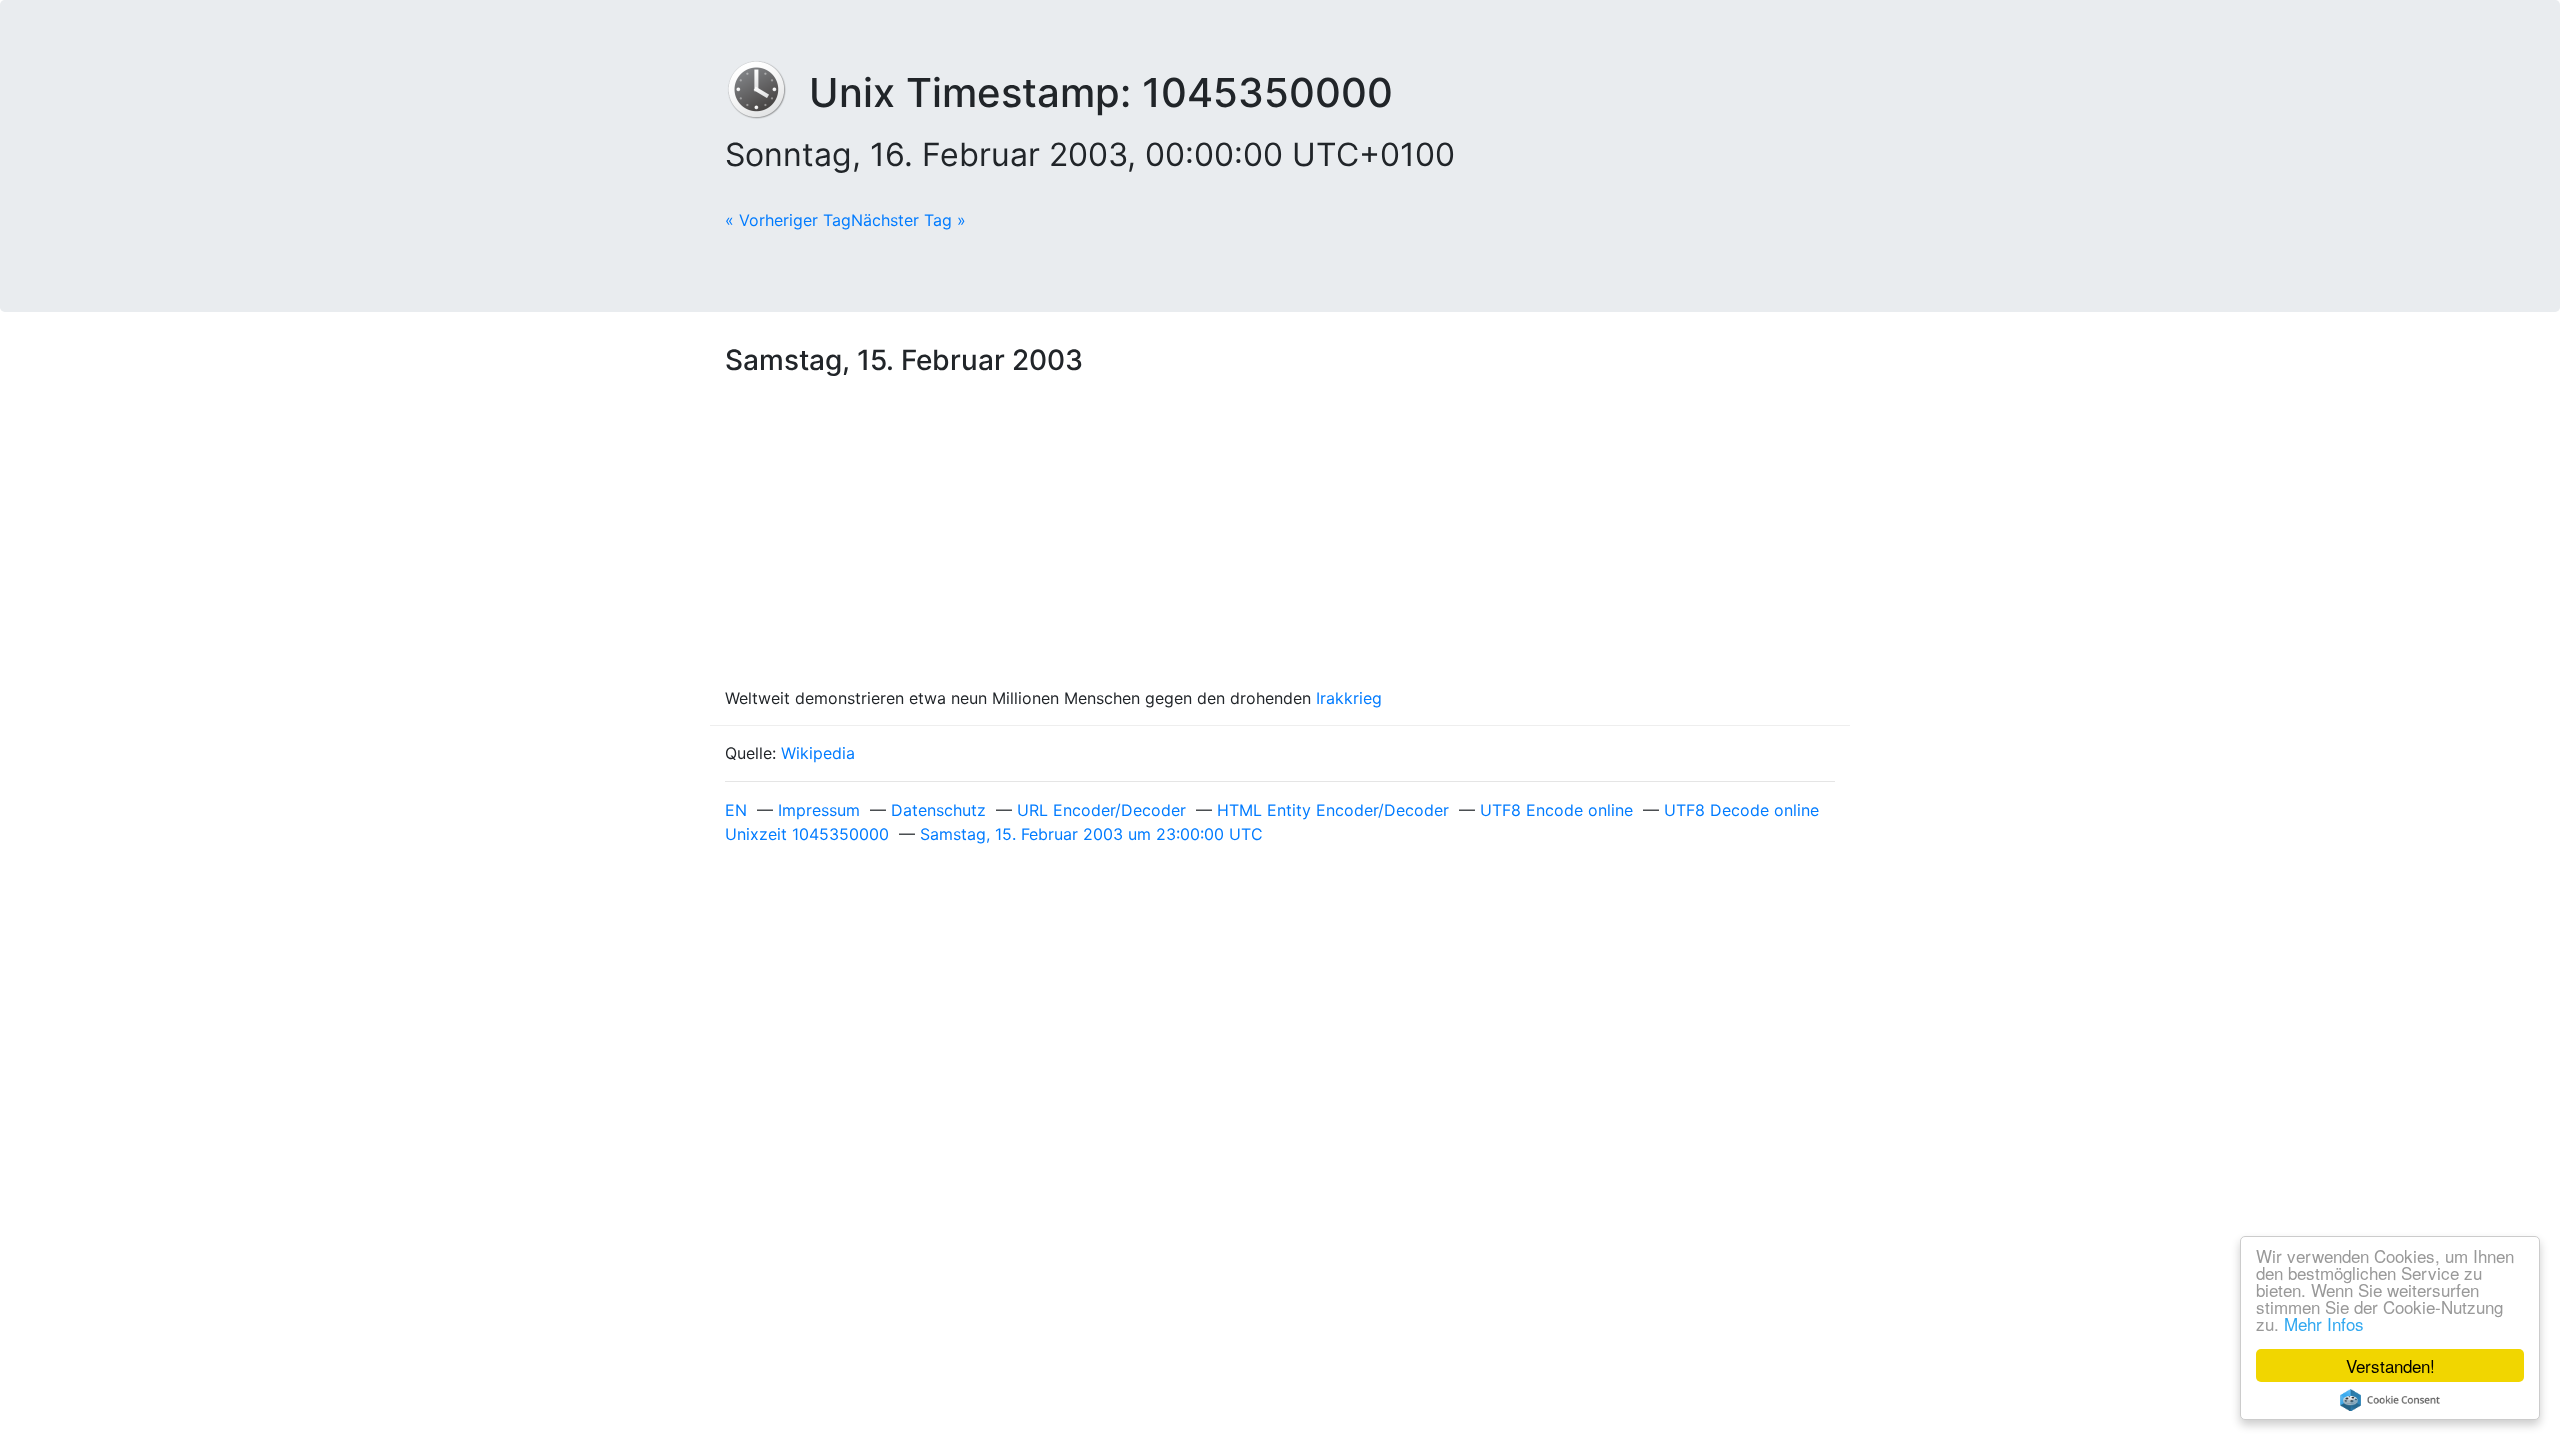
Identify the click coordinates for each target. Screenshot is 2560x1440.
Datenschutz (938, 810)
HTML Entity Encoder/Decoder (1333, 810)
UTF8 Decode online (1741, 810)
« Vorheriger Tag (788, 220)
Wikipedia (818, 753)
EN (736, 810)
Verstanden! (2390, 1365)
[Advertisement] (1280, 536)
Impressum (819, 810)
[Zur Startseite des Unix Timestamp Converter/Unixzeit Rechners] (767, 92)
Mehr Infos (2324, 1323)
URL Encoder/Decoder (1101, 810)
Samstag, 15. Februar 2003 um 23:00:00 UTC (1091, 834)
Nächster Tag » (908, 220)
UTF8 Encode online (1556, 810)
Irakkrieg (1349, 698)
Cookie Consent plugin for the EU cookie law (2390, 1400)
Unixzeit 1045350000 (807, 834)
